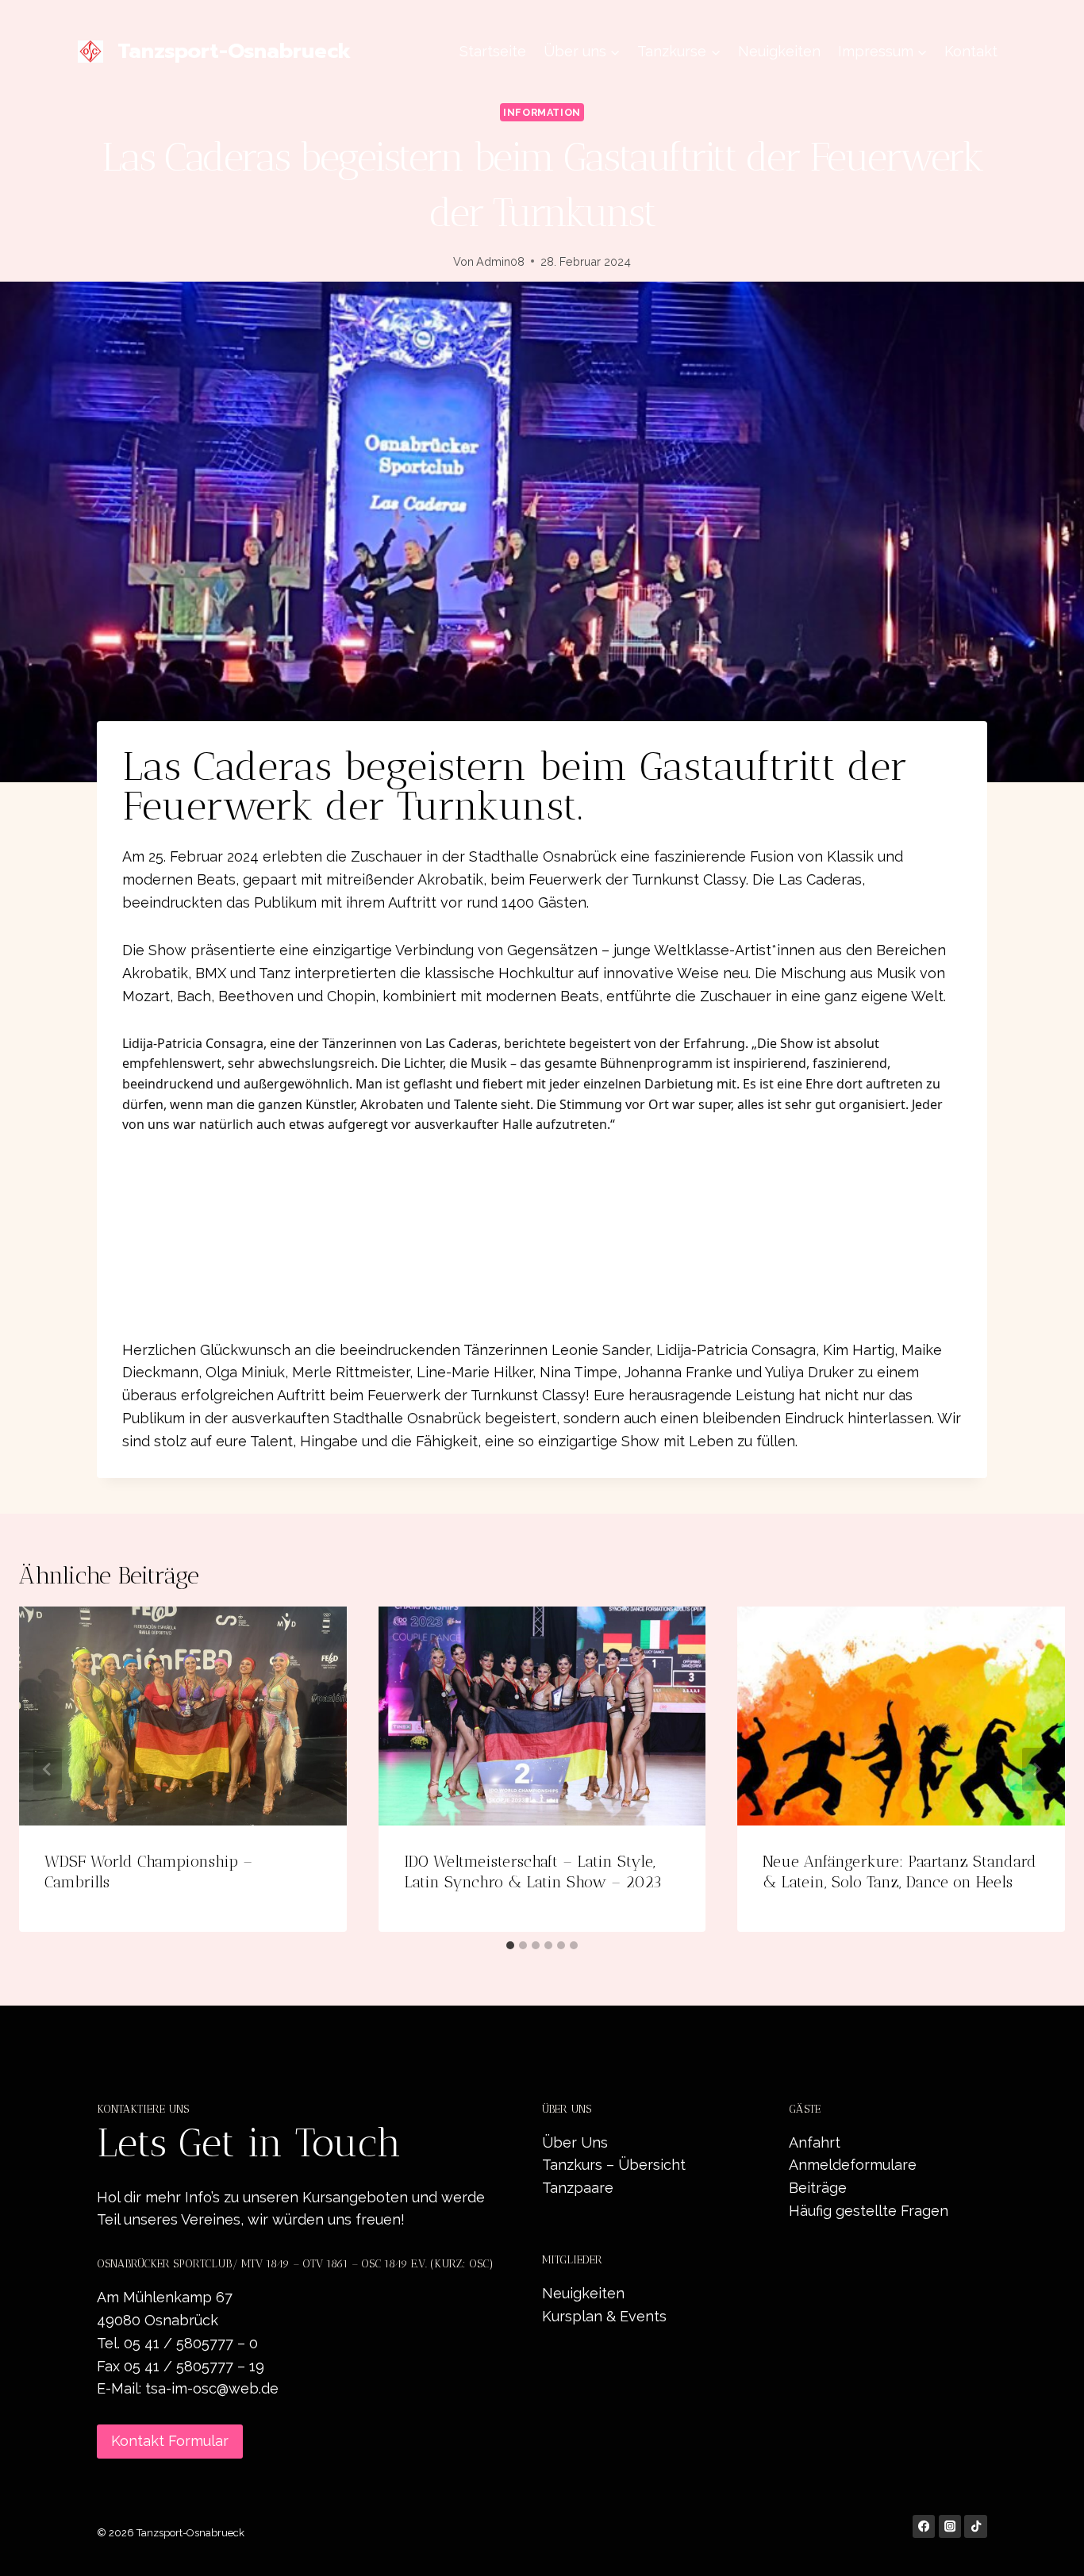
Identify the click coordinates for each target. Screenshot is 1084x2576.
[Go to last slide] (48, 1769)
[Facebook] (924, 2526)
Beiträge (818, 2188)
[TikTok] (976, 2526)
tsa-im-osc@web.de (212, 2388)
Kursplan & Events (604, 2316)
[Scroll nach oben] (1047, 2547)
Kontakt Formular (170, 2441)
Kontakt (971, 51)
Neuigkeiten (779, 51)
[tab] (510, 1945)
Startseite (493, 51)
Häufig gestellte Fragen (869, 2211)
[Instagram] (950, 2526)
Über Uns (575, 2142)
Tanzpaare (578, 2188)
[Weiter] (1036, 1769)
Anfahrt (815, 2142)
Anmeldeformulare (853, 2165)
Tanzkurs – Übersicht (614, 2165)
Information (542, 112)
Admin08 (500, 261)
